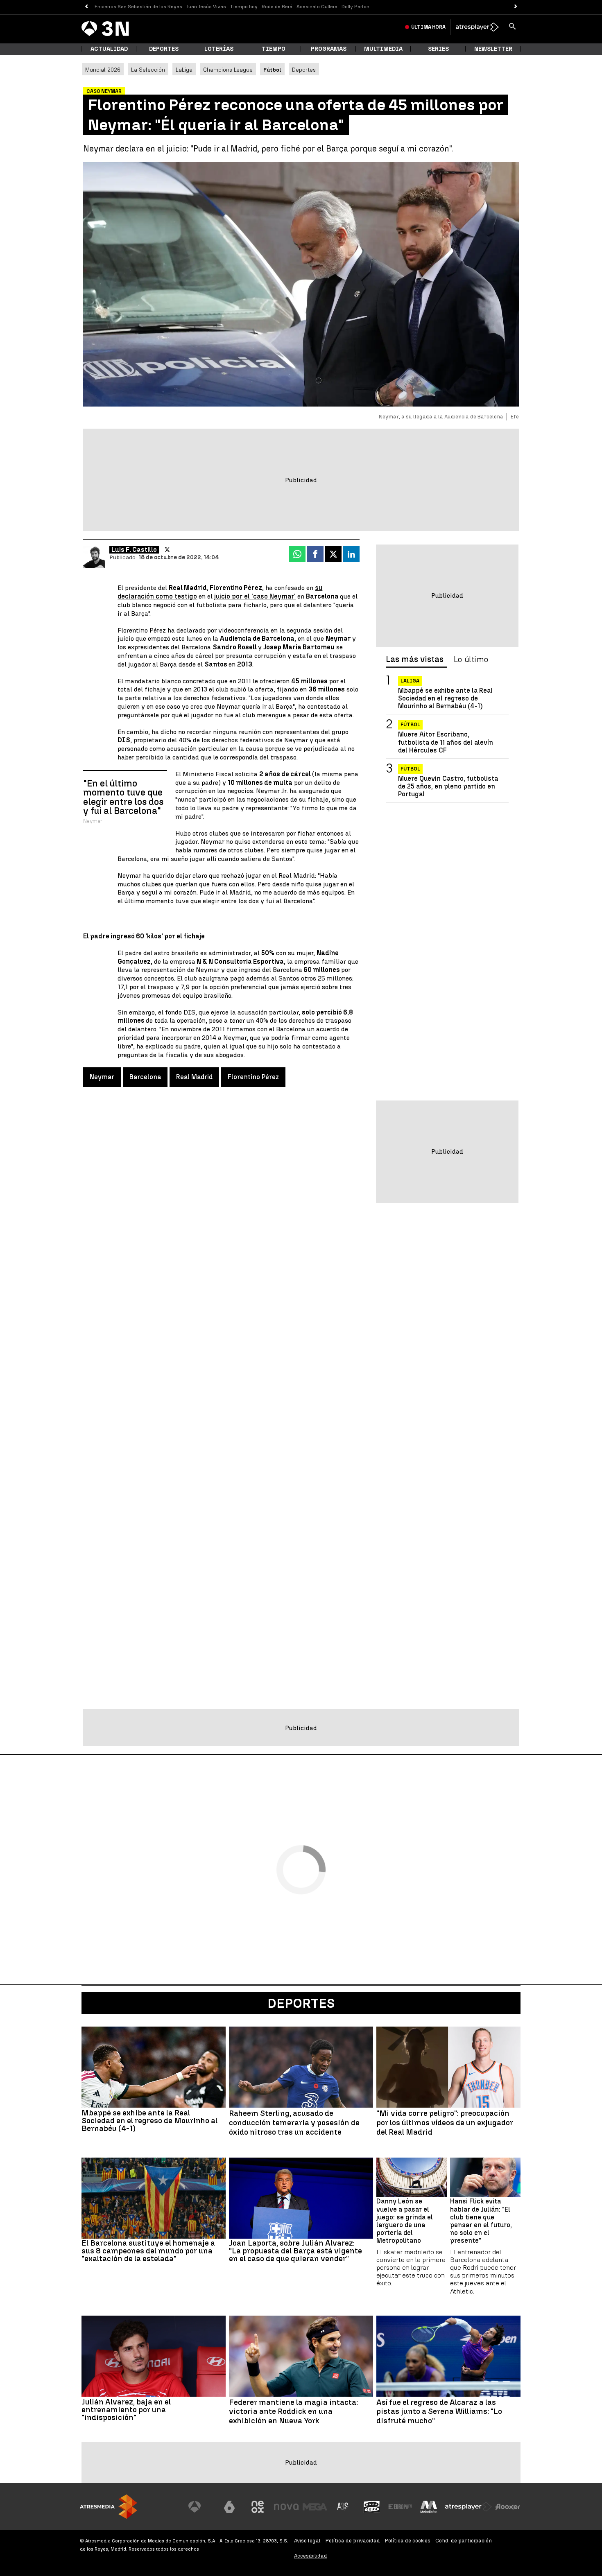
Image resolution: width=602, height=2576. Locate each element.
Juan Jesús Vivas (206, 7)
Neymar (102, 1077)
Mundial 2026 (103, 70)
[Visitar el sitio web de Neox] (258, 2507)
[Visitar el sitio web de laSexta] (229, 2507)
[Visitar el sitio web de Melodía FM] (429, 2507)
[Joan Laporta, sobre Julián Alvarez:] (301, 2198)
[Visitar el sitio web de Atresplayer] (468, 2507)
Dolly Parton (355, 7)
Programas (329, 49)
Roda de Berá (277, 7)
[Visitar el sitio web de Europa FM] (400, 2507)
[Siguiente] (516, 7)
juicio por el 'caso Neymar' (255, 596)
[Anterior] (86, 7)
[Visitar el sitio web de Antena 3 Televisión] (201, 2507)
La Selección (148, 70)
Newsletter (493, 49)
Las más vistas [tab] (415, 660)
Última (428, 27)
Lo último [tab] (471, 660)
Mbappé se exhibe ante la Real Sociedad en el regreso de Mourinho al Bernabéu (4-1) (445, 698)
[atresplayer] (477, 27)
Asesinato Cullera (317, 7)
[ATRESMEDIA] (109, 2507)
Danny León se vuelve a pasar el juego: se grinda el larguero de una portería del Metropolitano (405, 2221)
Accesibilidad (311, 2556)
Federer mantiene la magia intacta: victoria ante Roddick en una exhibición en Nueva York (293, 2412)
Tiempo (274, 49)
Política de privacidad (353, 2541)
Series (438, 49)
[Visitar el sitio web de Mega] (315, 2507)
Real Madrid (194, 1077)
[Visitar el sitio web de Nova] (286, 2507)
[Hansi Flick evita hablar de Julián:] (485, 2177)
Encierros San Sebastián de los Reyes (138, 7)
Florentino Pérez (253, 1077)
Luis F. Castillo (134, 550)
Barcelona (145, 1077)
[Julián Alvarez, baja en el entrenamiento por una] (154, 2356)
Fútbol (410, 725)
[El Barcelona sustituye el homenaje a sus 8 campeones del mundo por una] (154, 2198)
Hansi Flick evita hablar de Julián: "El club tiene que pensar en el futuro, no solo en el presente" (481, 2221)
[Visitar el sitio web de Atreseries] (343, 2507)
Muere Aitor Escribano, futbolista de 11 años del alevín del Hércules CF (446, 742)
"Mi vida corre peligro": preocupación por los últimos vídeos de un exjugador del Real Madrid (445, 2123)
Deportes (164, 49)
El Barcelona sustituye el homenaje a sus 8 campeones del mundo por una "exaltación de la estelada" (148, 2251)
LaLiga (184, 70)
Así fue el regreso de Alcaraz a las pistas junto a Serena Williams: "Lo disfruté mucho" (439, 2412)
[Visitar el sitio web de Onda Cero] (372, 2507)
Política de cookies (408, 2541)
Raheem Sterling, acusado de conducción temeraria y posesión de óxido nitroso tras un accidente (294, 2123)
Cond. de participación (464, 2541)
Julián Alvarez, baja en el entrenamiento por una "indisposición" (126, 2410)
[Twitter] (167, 550)
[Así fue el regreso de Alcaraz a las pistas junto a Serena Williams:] (448, 2356)
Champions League (228, 70)
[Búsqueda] (512, 27)
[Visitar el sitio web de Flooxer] (508, 2507)
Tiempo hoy (244, 7)
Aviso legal (307, 2541)
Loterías (219, 49)
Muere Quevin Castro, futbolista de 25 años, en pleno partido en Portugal (448, 786)
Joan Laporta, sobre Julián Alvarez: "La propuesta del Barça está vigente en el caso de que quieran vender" (295, 2251)
